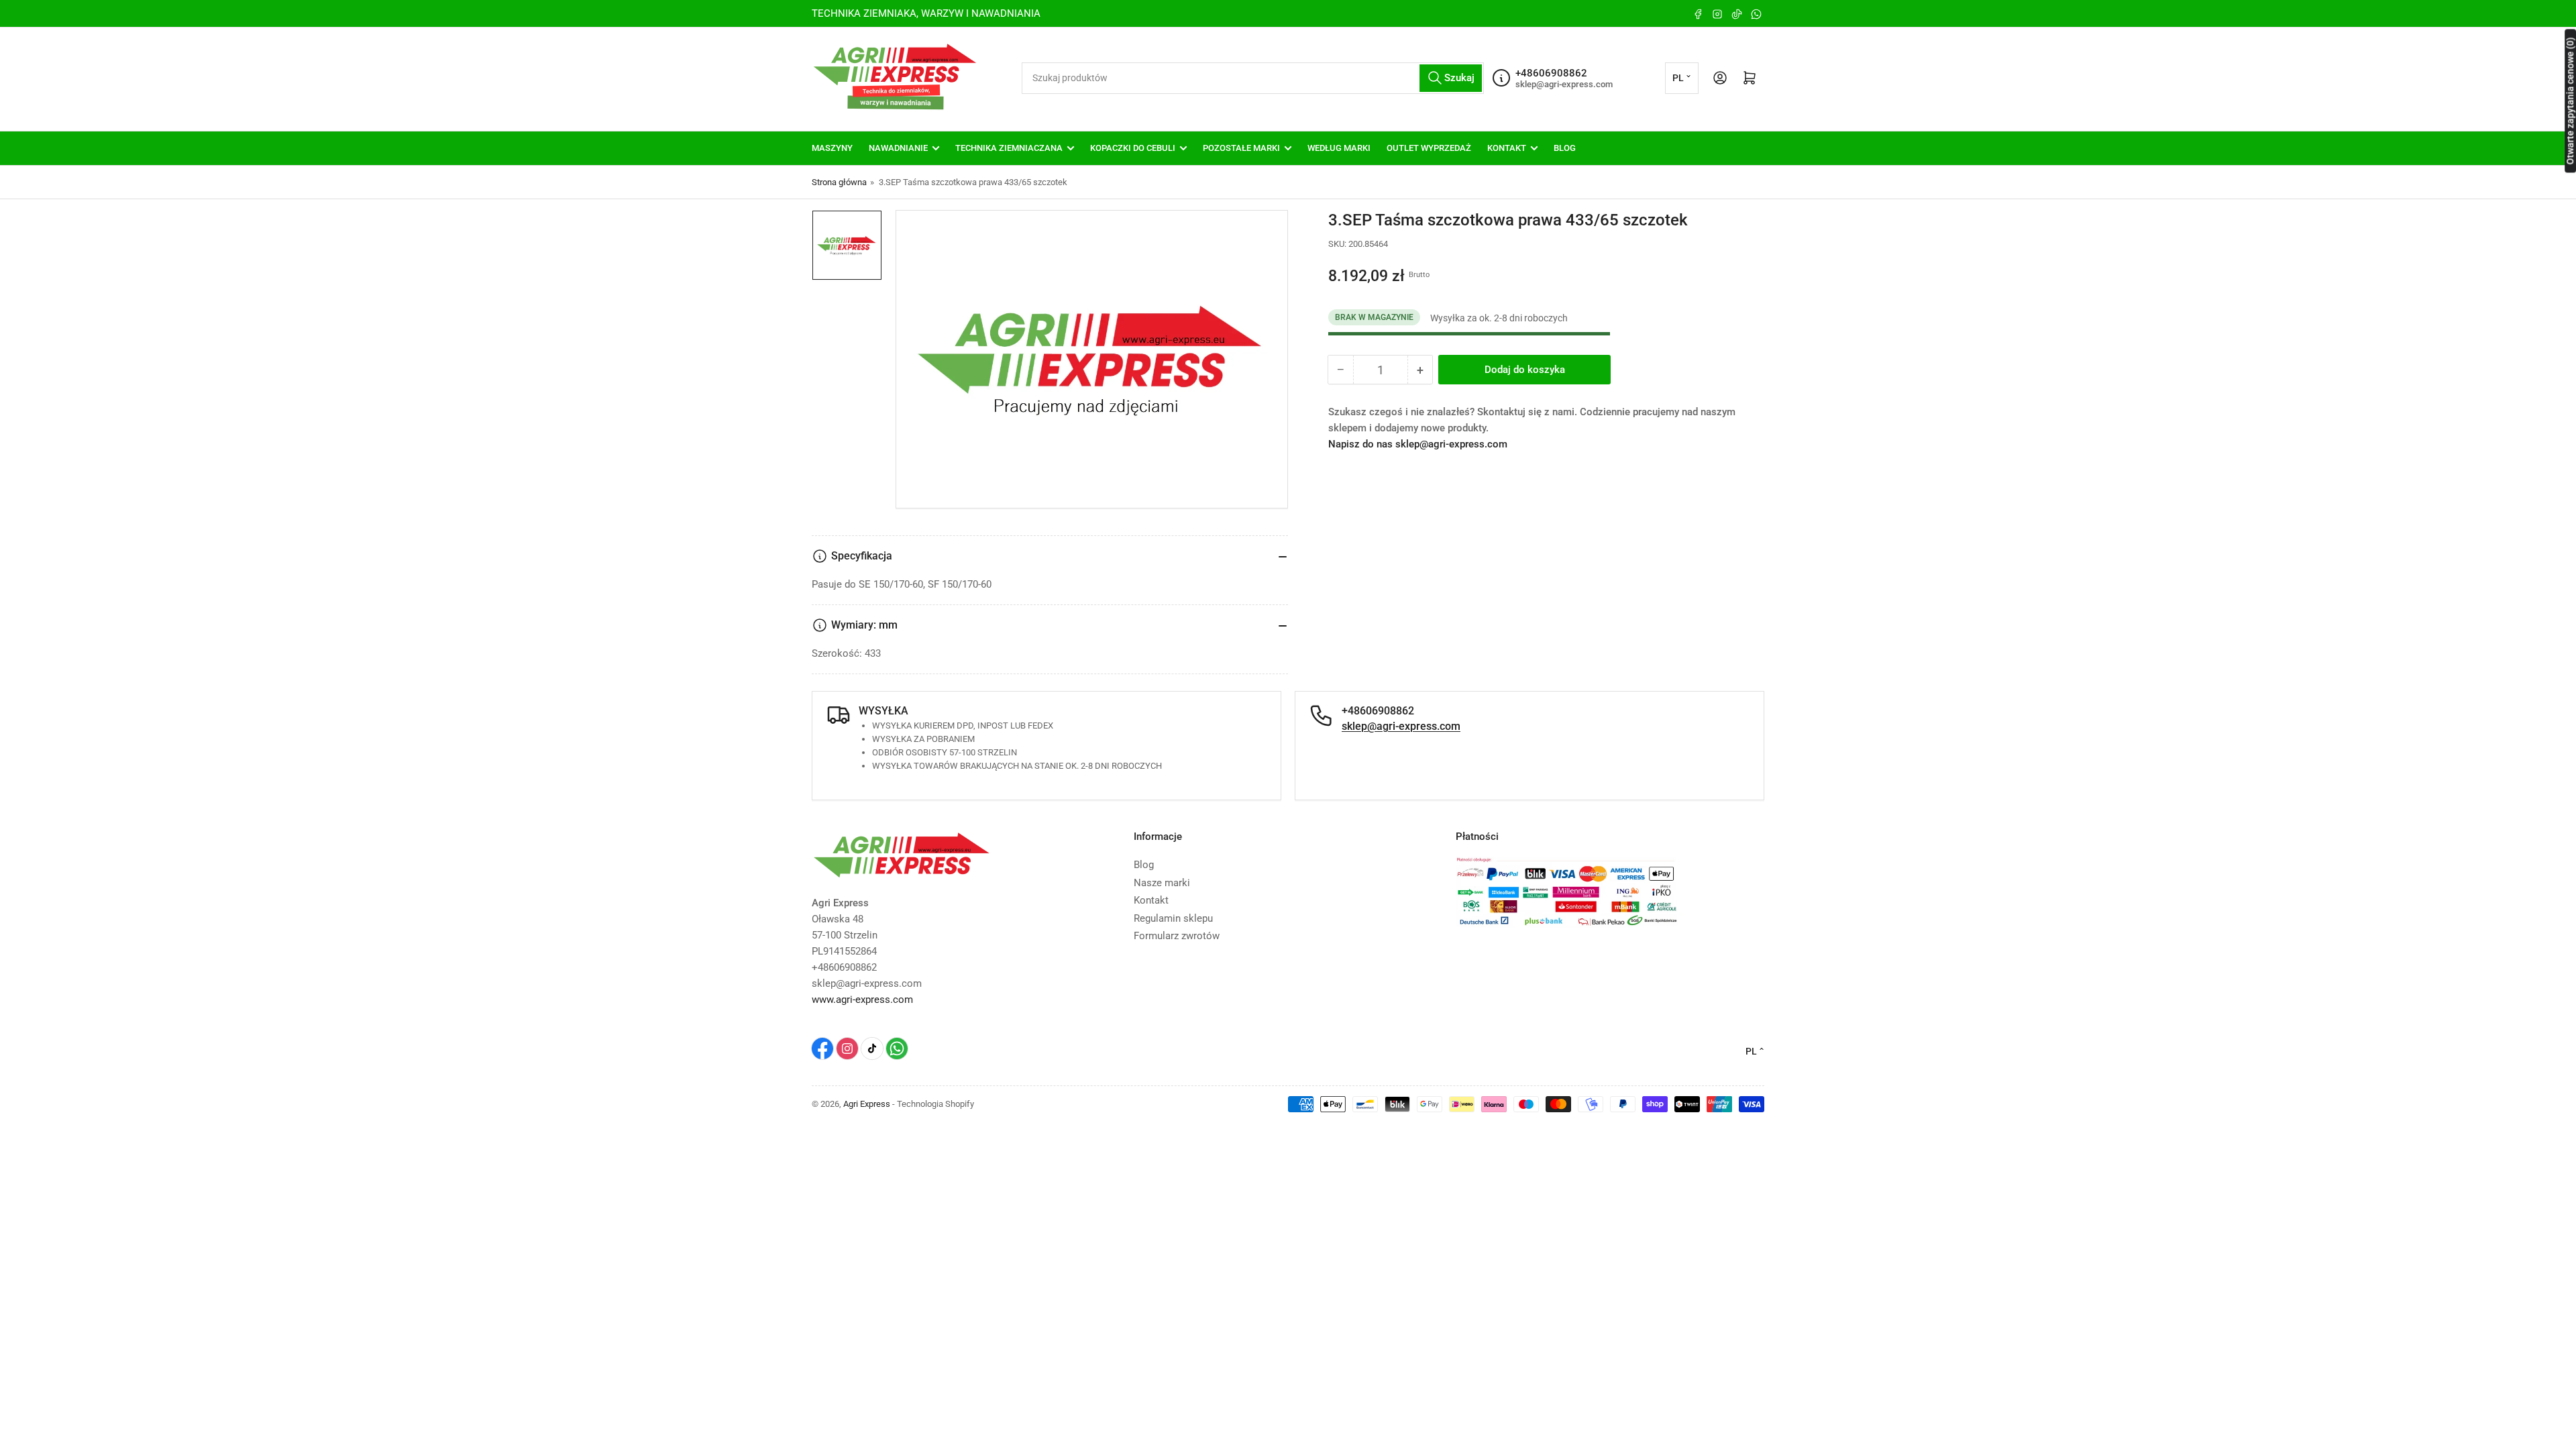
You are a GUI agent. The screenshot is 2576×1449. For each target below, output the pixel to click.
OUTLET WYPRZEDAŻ (1429, 148)
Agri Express (867, 1104)
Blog (1144, 865)
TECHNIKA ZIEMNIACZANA (1009, 148)
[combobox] (1253, 78)
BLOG (1565, 148)
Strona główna (839, 182)
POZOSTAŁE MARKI (1241, 148)
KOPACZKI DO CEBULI (1133, 148)
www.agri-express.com (862, 1000)
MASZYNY (832, 148)
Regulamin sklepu (1173, 918)
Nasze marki (1162, 883)
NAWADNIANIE (898, 148)
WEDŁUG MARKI (1339, 148)
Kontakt (1151, 900)
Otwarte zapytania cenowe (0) (2570, 101)
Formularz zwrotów (1177, 936)
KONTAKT (1507, 148)
